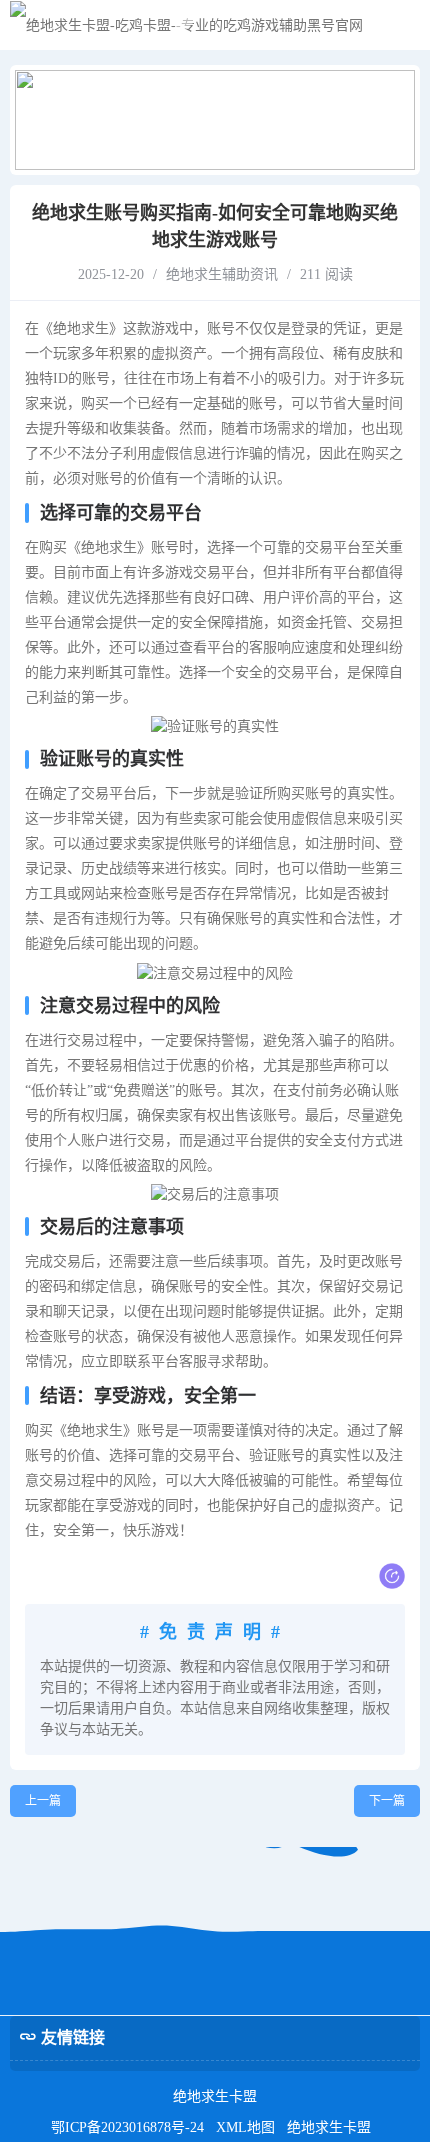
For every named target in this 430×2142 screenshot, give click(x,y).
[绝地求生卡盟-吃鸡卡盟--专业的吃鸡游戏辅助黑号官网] (186, 25)
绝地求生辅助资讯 (222, 274)
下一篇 (387, 1801)
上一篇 (43, 1801)
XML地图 (245, 2127)
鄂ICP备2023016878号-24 (127, 2127)
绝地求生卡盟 (329, 2127)
